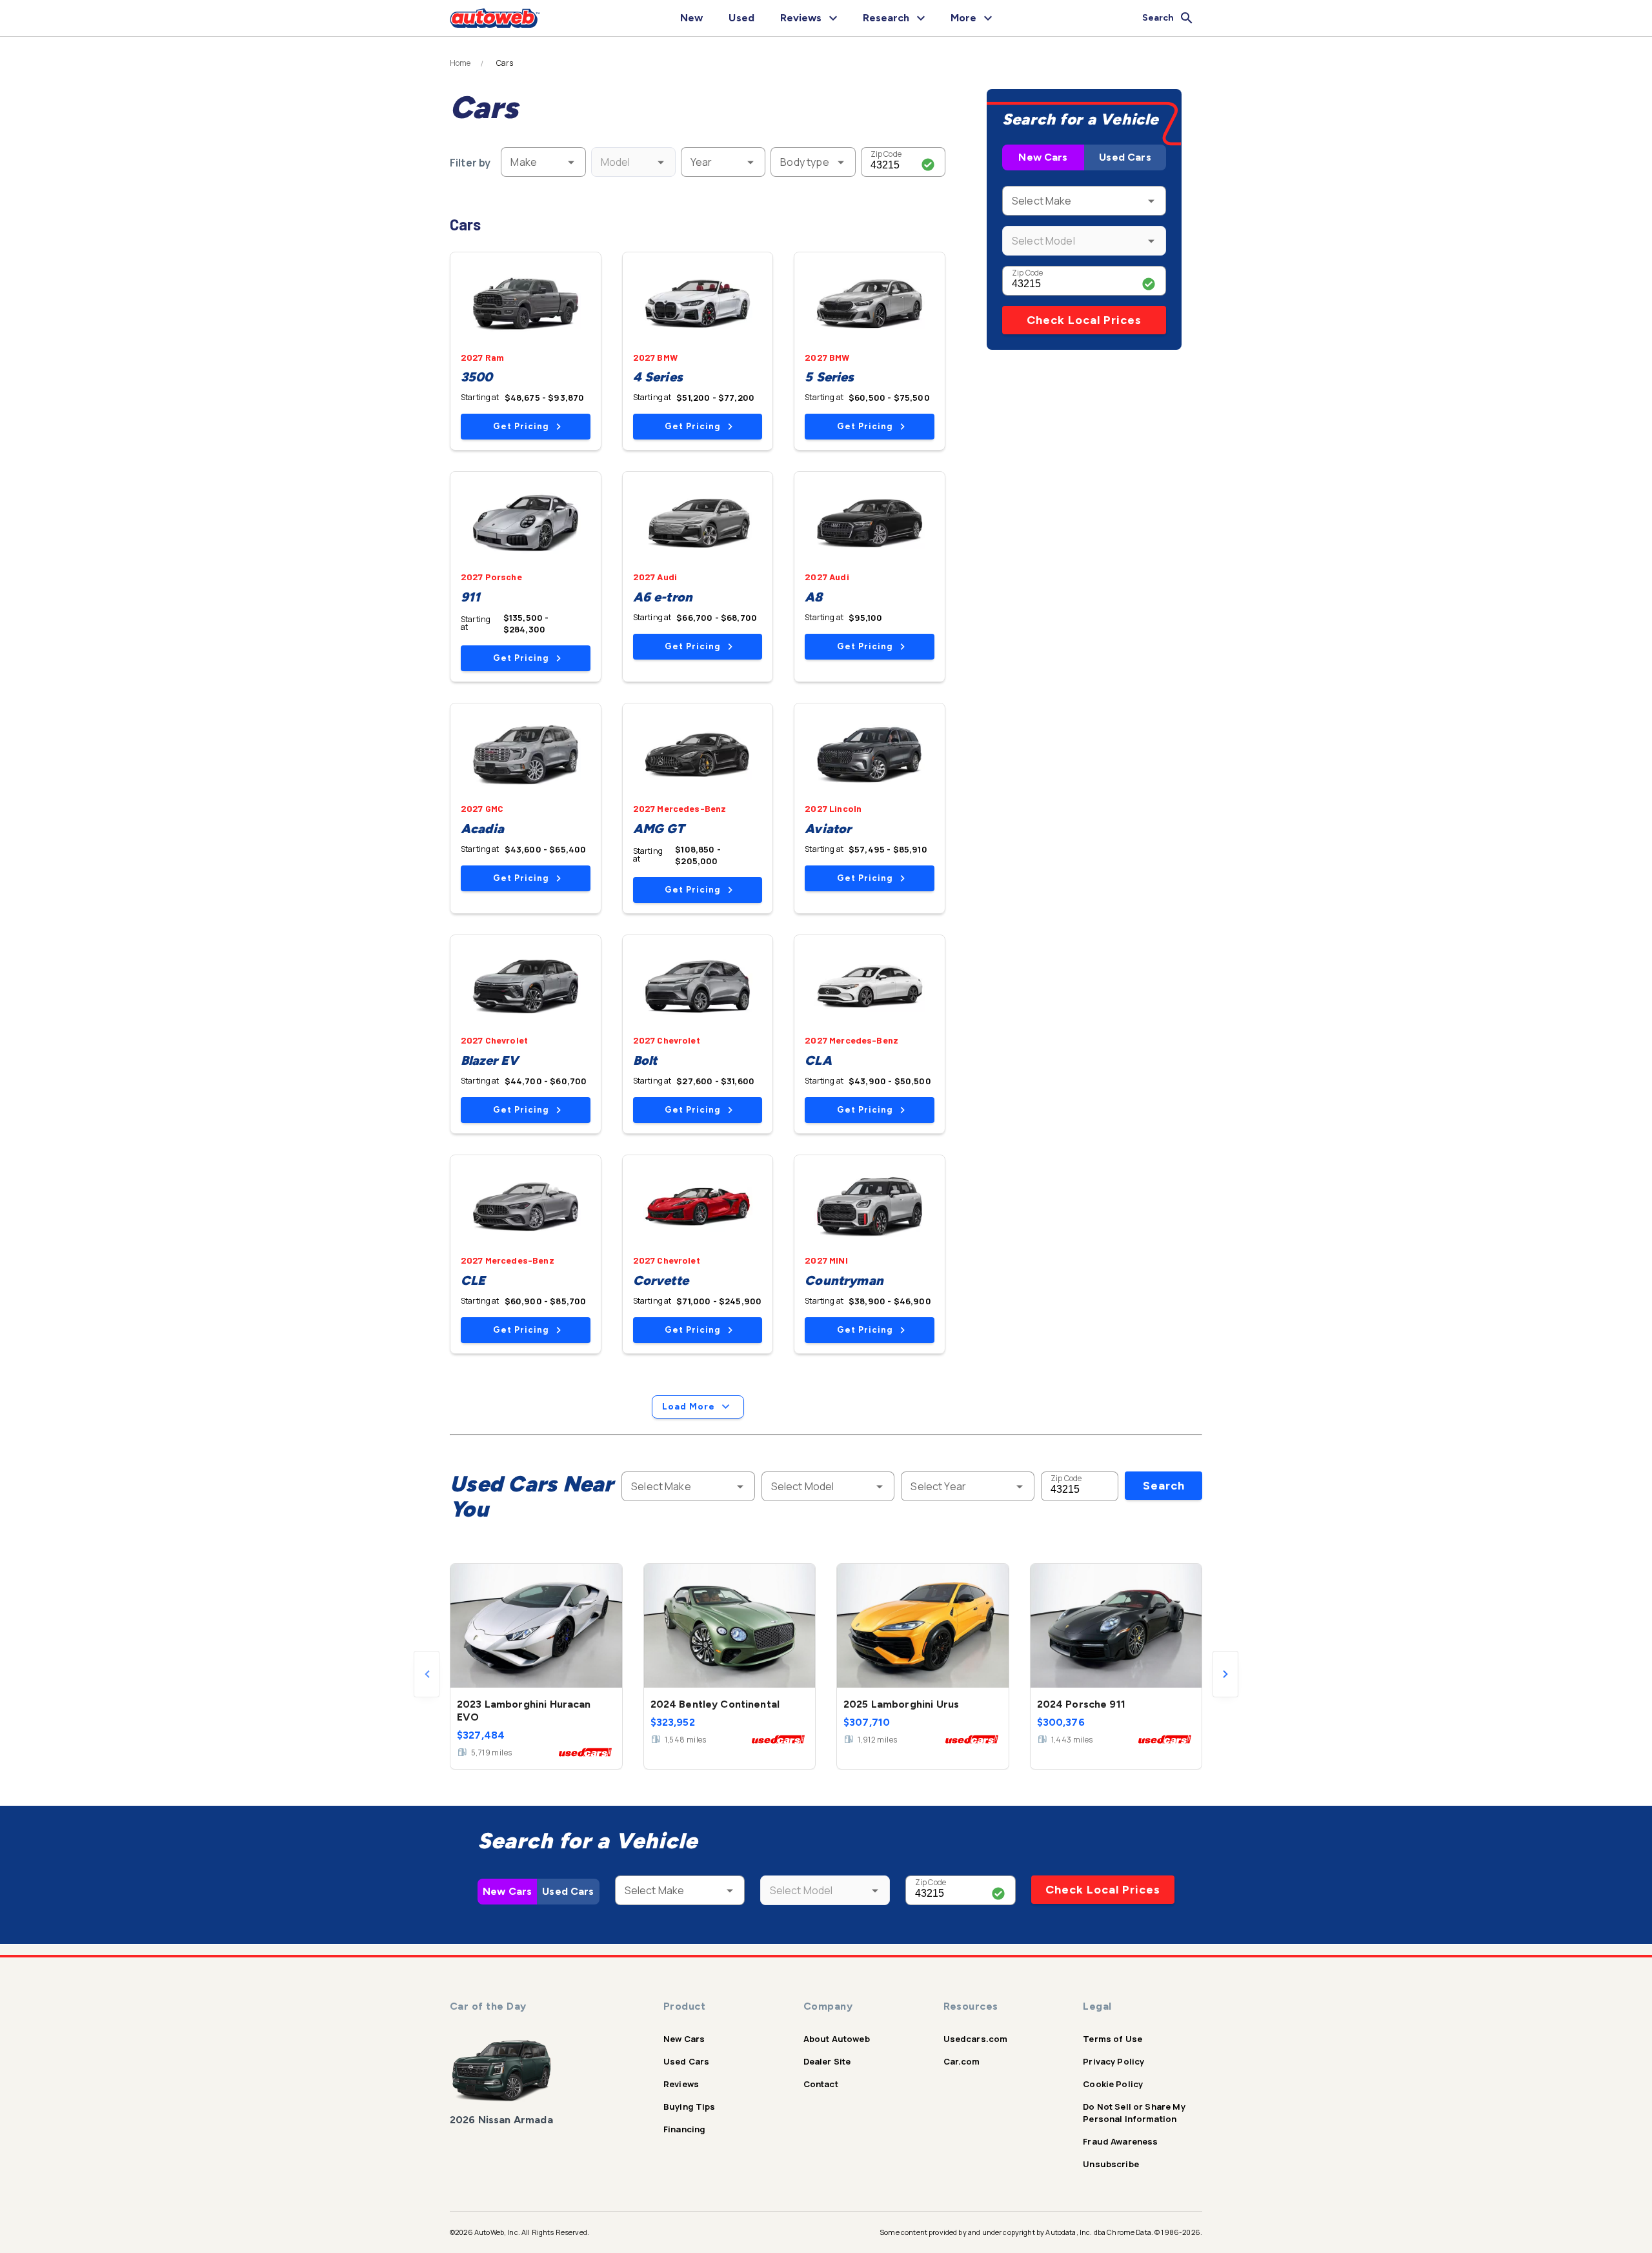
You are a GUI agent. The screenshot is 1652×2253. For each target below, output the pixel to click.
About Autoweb (837, 2039)
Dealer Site (827, 2061)
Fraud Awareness (1120, 2141)
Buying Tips (690, 2107)
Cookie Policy (1113, 2084)
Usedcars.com (976, 2039)
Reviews (681, 2084)
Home (460, 63)
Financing (684, 2129)
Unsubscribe (1111, 2164)
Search (1164, 1486)
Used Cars (1125, 157)
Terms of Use (1113, 2039)
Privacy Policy (1113, 2061)
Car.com (962, 2061)
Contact (821, 2084)
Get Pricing (521, 426)
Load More (689, 1407)
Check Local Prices (1084, 320)
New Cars (1043, 157)
